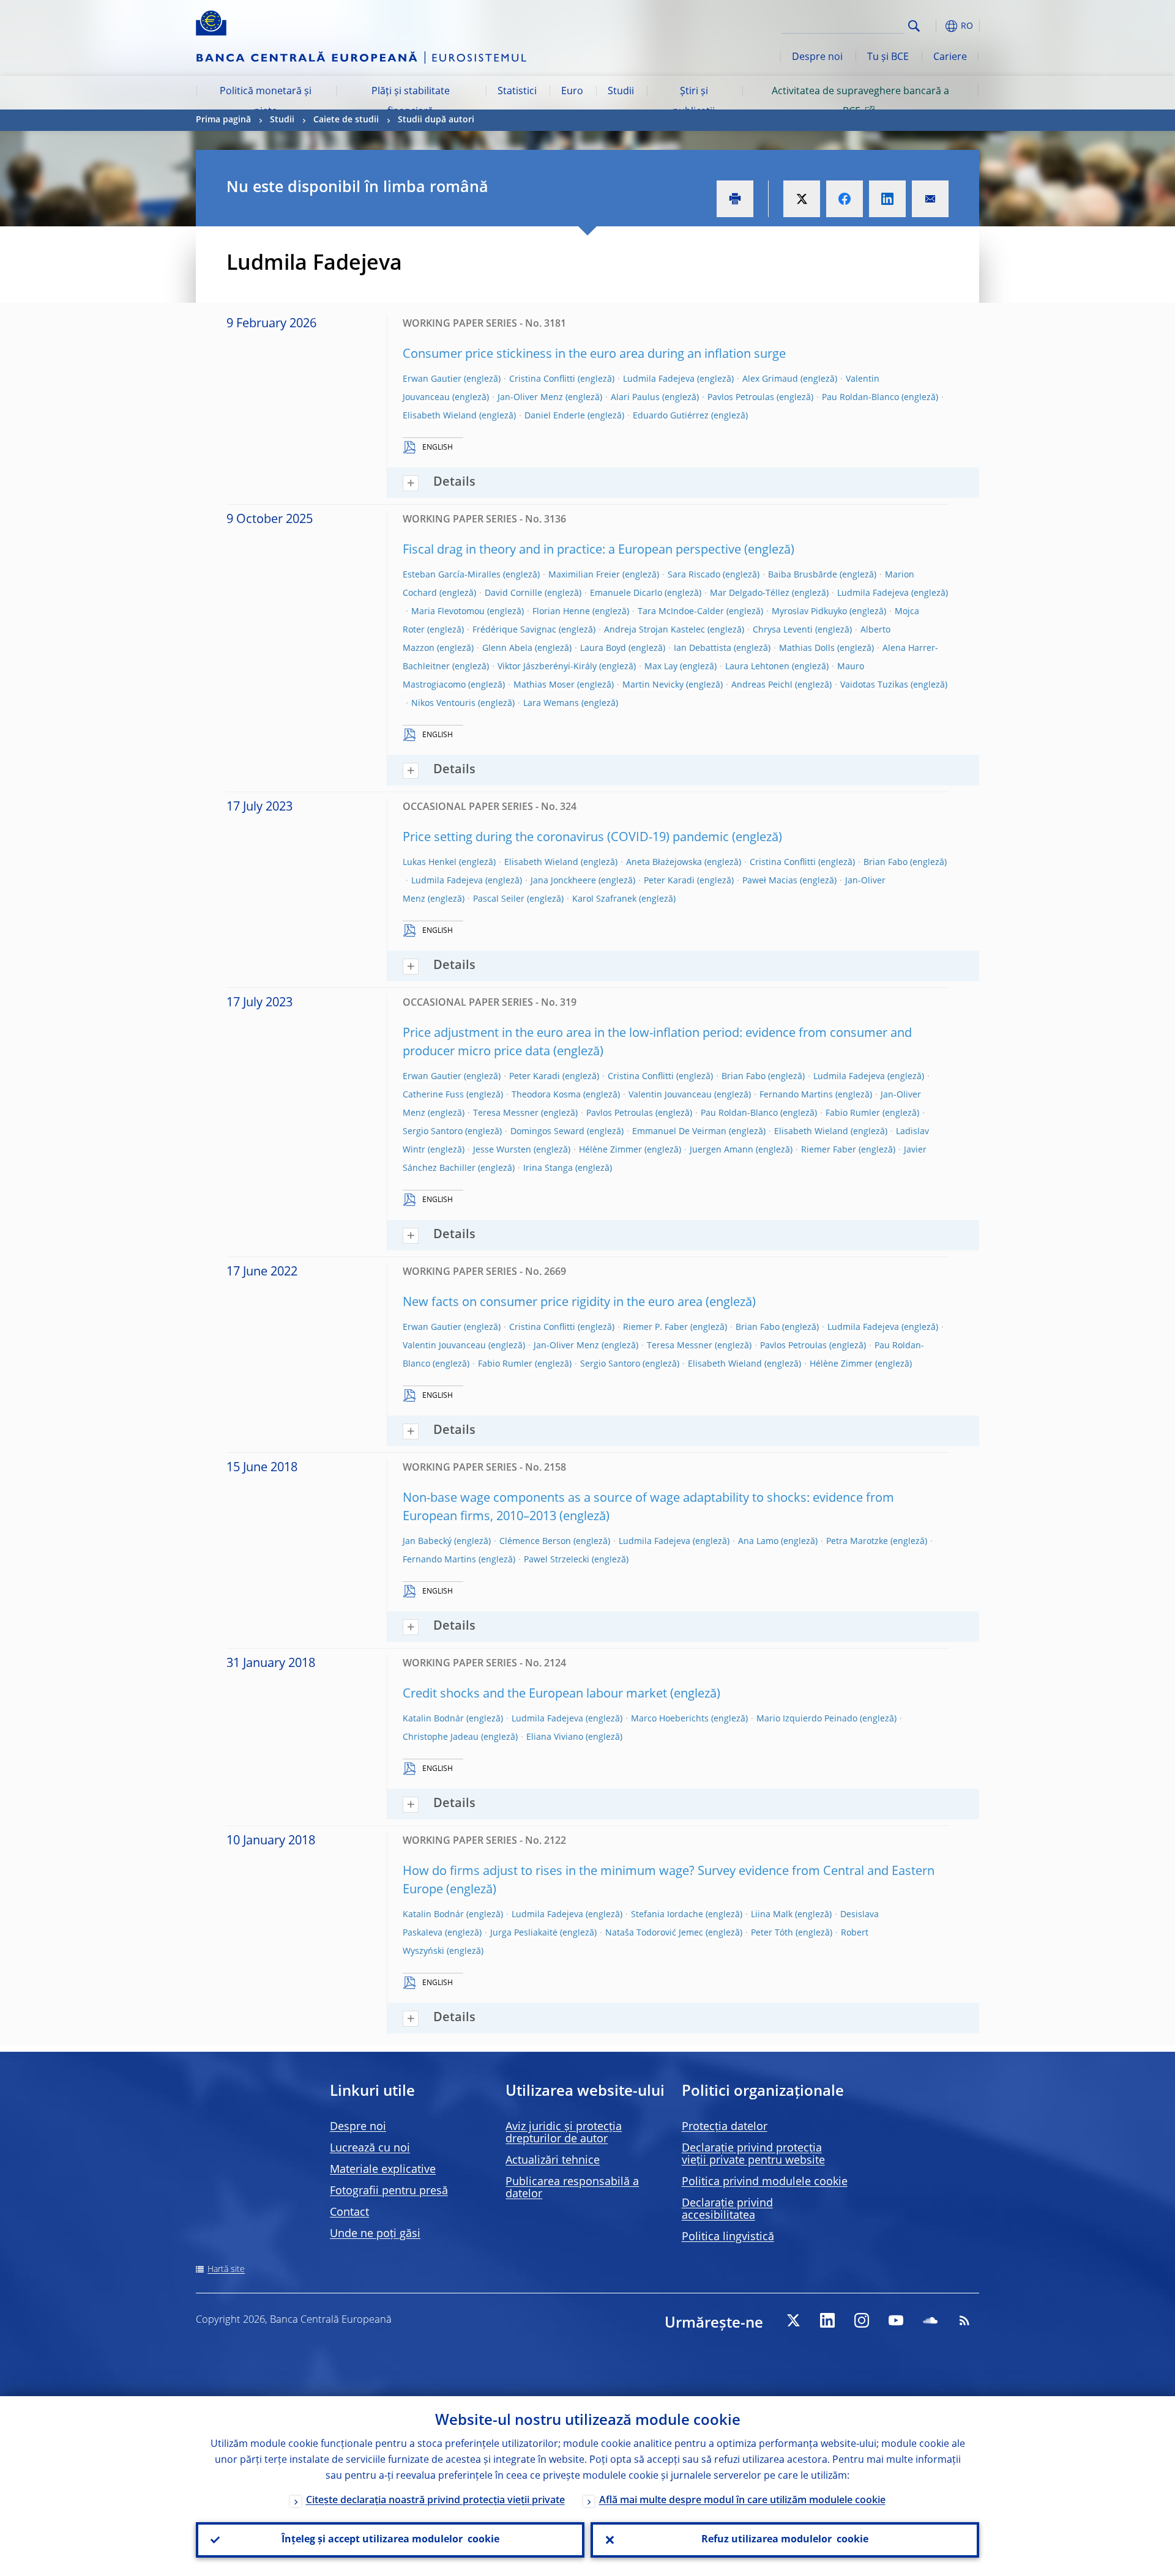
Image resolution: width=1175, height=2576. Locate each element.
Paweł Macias (770, 881)
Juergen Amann (722, 1150)
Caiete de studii (346, 120)
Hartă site (226, 2270)
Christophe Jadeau (441, 1737)
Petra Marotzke (857, 1542)
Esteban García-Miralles (452, 575)
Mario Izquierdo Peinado (807, 1719)
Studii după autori (436, 120)
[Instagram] (862, 2320)
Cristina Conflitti (542, 379)
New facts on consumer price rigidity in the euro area (553, 1303)
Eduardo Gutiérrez (671, 416)
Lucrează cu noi (370, 2148)
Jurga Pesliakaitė (524, 1933)
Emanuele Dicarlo (626, 593)
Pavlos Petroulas (741, 398)
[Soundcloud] (930, 2320)
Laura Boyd (603, 648)
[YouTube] (896, 2320)
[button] (936, 26)
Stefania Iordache (667, 1915)
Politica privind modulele (765, 2182)
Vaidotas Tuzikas (874, 685)
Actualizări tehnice (553, 2161)
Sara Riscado (694, 575)
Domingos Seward (547, 1132)
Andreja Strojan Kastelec (655, 630)
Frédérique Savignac (514, 630)
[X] (793, 2320)
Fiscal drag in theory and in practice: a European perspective (572, 551)
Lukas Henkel (430, 863)
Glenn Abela (507, 648)
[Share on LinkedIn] (887, 199)
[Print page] (735, 199)
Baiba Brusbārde (803, 575)
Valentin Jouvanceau (670, 1095)
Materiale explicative (383, 2170)
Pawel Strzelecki (557, 1560)
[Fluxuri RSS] (964, 2320)
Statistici (517, 92)
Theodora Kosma (546, 1095)
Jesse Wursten (502, 1150)
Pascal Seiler (499, 899)
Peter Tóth (772, 1933)
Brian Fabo (886, 863)
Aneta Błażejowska (664, 863)
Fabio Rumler (853, 1113)
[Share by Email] (930, 199)
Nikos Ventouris (443, 703)
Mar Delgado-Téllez (750, 593)
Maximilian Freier (584, 575)
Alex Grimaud (770, 379)
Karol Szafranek (604, 899)
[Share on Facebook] (845, 199)
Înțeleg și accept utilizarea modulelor (390, 2540)
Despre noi (817, 58)
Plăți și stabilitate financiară (411, 102)
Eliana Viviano (555, 1737)
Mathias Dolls (807, 648)
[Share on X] (802, 199)
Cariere (950, 58)
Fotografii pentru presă (389, 2191)
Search (914, 26)
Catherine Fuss (433, 1095)
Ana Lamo (758, 1542)
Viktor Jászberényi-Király (547, 667)
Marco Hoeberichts (670, 1719)
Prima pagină (223, 120)
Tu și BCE (888, 58)
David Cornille (513, 593)
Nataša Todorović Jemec (654, 1933)
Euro (572, 92)
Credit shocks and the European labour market (535, 1694)
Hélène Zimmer (610, 1150)
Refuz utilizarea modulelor (785, 2540)
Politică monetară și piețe (266, 102)
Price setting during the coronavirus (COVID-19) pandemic (566, 838)
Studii (621, 92)
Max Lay (661, 667)
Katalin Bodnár (433, 1719)
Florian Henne (561, 612)
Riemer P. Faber (655, 1327)
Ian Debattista (703, 648)
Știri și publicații (694, 102)
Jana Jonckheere (563, 881)
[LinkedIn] (827, 2320)
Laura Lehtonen (757, 667)
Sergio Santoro (433, 1132)
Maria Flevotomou (448, 612)
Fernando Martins (796, 1095)
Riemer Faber (829, 1150)
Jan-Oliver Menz (530, 398)
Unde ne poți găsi (375, 2234)
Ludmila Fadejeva (659, 379)
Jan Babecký (427, 1542)
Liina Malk (772, 1915)
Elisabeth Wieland (440, 416)
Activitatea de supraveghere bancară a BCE (860, 102)
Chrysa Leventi (783, 630)
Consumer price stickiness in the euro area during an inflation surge (594, 355)
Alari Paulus (635, 398)
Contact (349, 2213)
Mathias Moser (544, 685)
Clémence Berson (535, 1542)
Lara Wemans (551, 703)
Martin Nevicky (653, 685)
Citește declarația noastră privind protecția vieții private (435, 2501)
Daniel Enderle (555, 416)
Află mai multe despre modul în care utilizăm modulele (742, 2501)
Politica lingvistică (728, 2237)
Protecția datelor (725, 2127)
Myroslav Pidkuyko (809, 612)
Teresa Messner (506, 1113)
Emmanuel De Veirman (679, 1132)
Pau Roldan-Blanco (860, 398)
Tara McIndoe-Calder (681, 612)
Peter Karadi (669, 881)
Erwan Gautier (432, 379)
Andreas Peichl (762, 685)
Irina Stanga (548, 1168)
